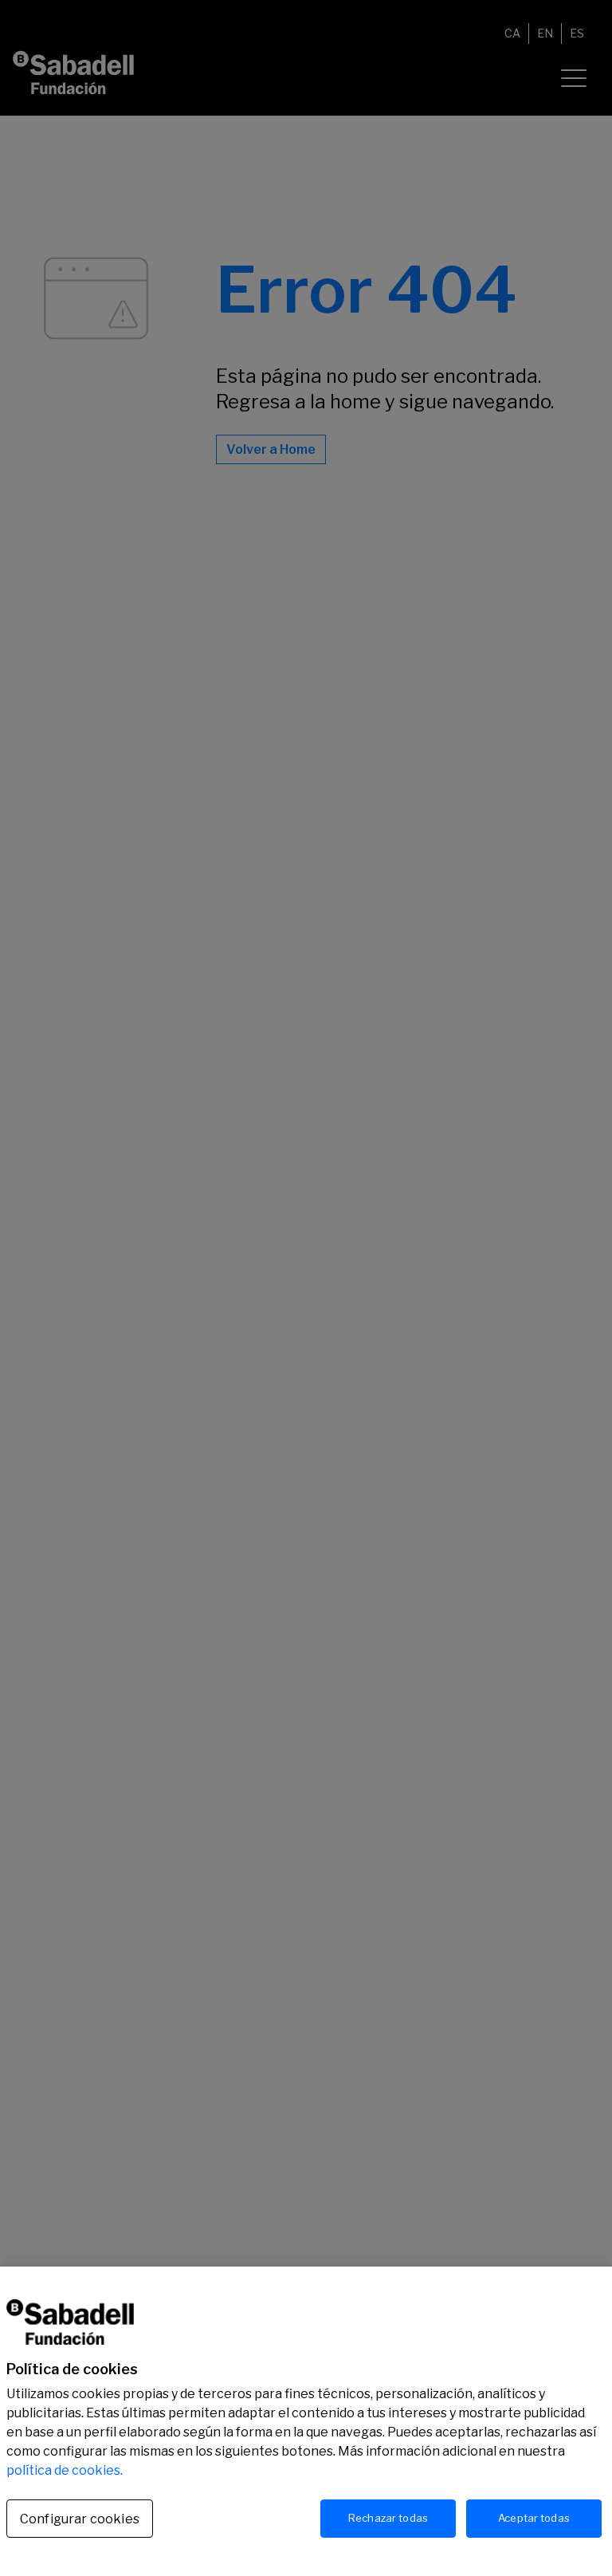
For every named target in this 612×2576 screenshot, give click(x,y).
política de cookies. (65, 2470)
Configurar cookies (80, 2519)
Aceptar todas (534, 2518)
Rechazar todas (388, 2518)
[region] (306, 2421)
